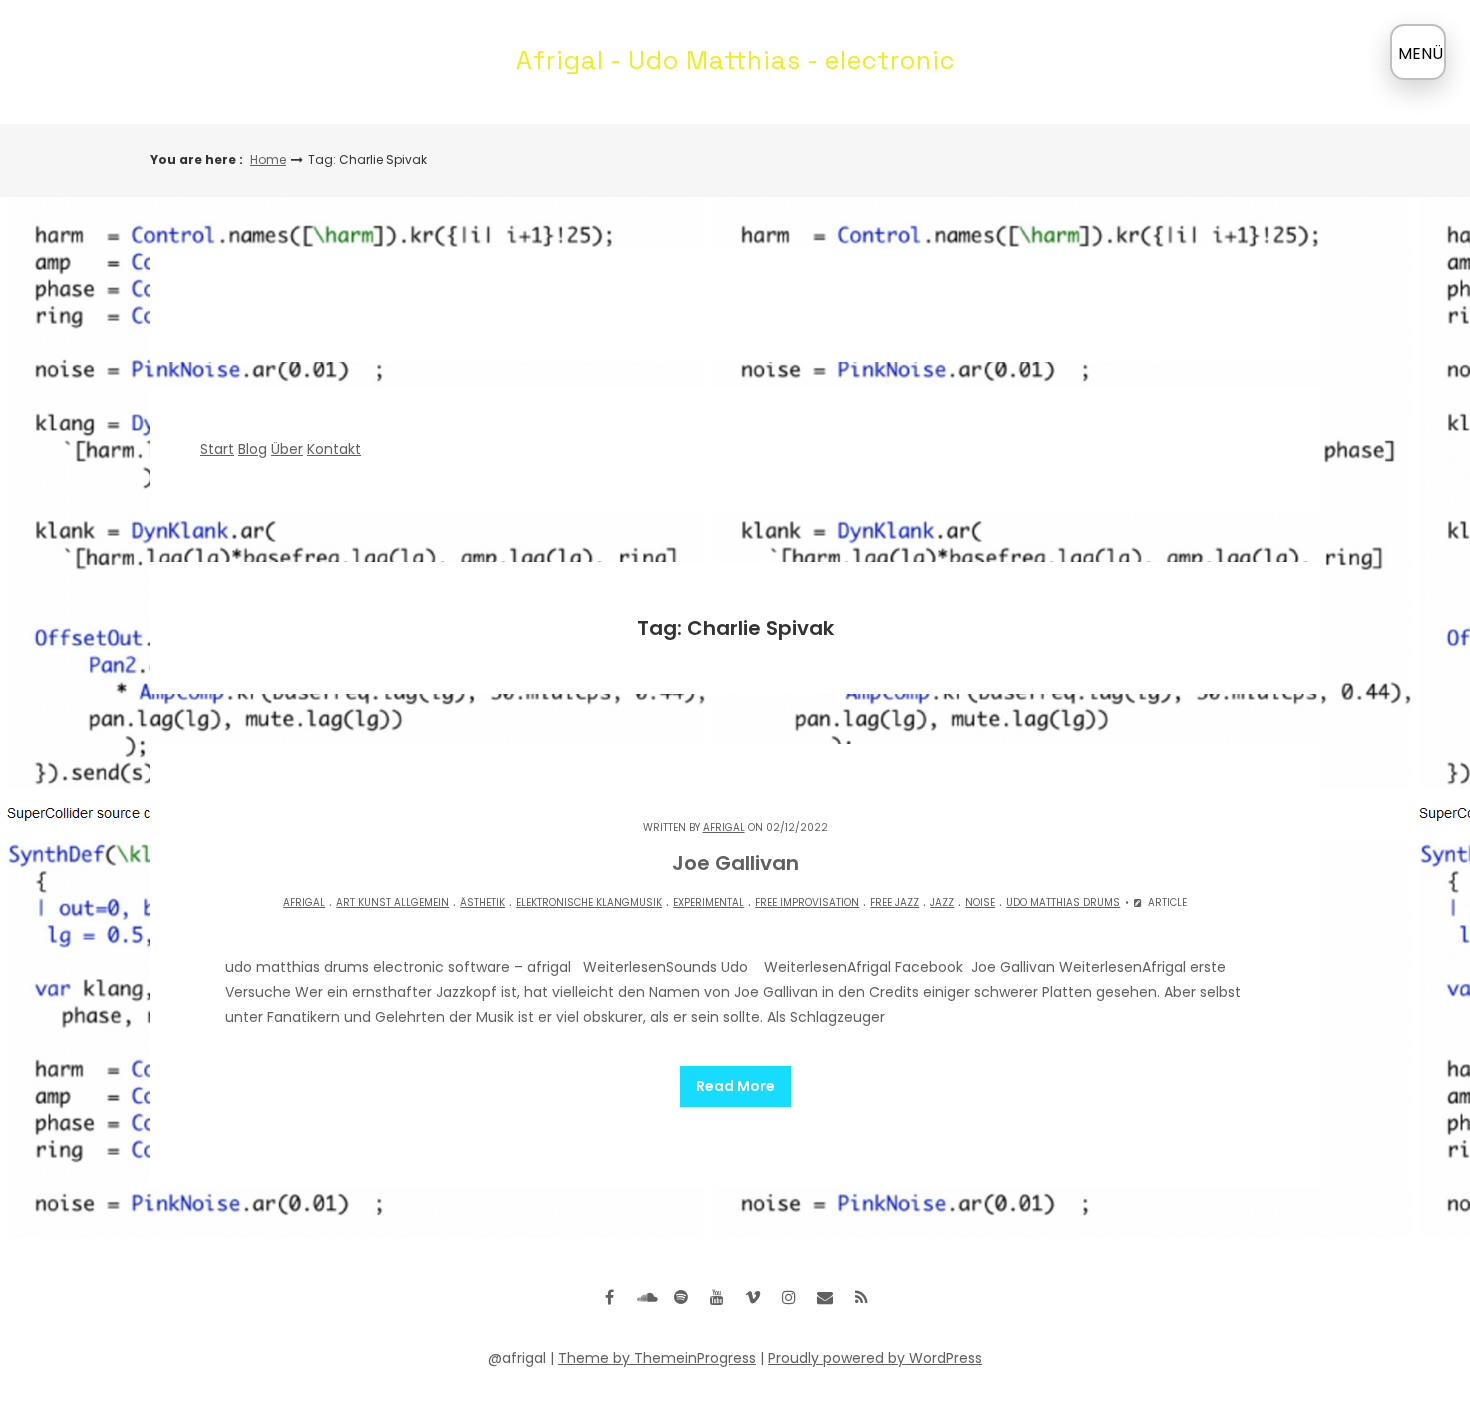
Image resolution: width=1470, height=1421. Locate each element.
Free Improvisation (807, 902)
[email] (825, 1297)
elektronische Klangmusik (589, 902)
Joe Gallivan (735, 863)
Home (268, 159)
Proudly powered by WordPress (875, 1358)
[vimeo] (753, 1297)
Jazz (942, 902)
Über (287, 449)
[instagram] (789, 1297)
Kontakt (334, 449)
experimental (708, 902)
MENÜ (1420, 53)
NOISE (980, 902)
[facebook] (609, 1297)
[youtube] (717, 1297)
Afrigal (724, 827)
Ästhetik (482, 902)
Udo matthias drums (1063, 902)
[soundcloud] (645, 1297)
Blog (252, 449)
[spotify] (681, 1297)
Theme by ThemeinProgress (657, 1358)
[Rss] (861, 1297)
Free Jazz (894, 902)
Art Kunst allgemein (392, 902)
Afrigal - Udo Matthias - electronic (735, 60)
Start (217, 449)
